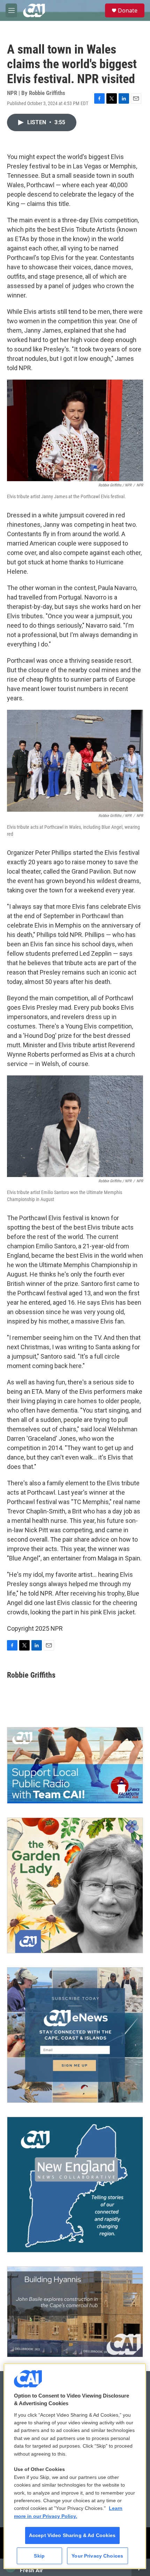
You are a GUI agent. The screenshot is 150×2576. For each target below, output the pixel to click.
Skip (39, 2556)
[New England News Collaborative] (75, 2185)
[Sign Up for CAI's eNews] (75, 2035)
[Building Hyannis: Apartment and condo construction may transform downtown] (75, 2312)
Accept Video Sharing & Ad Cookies (72, 2535)
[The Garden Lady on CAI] (75, 1885)
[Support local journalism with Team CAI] (75, 1765)
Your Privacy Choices (97, 2556)
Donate (128, 10)
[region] (75, 2466)
